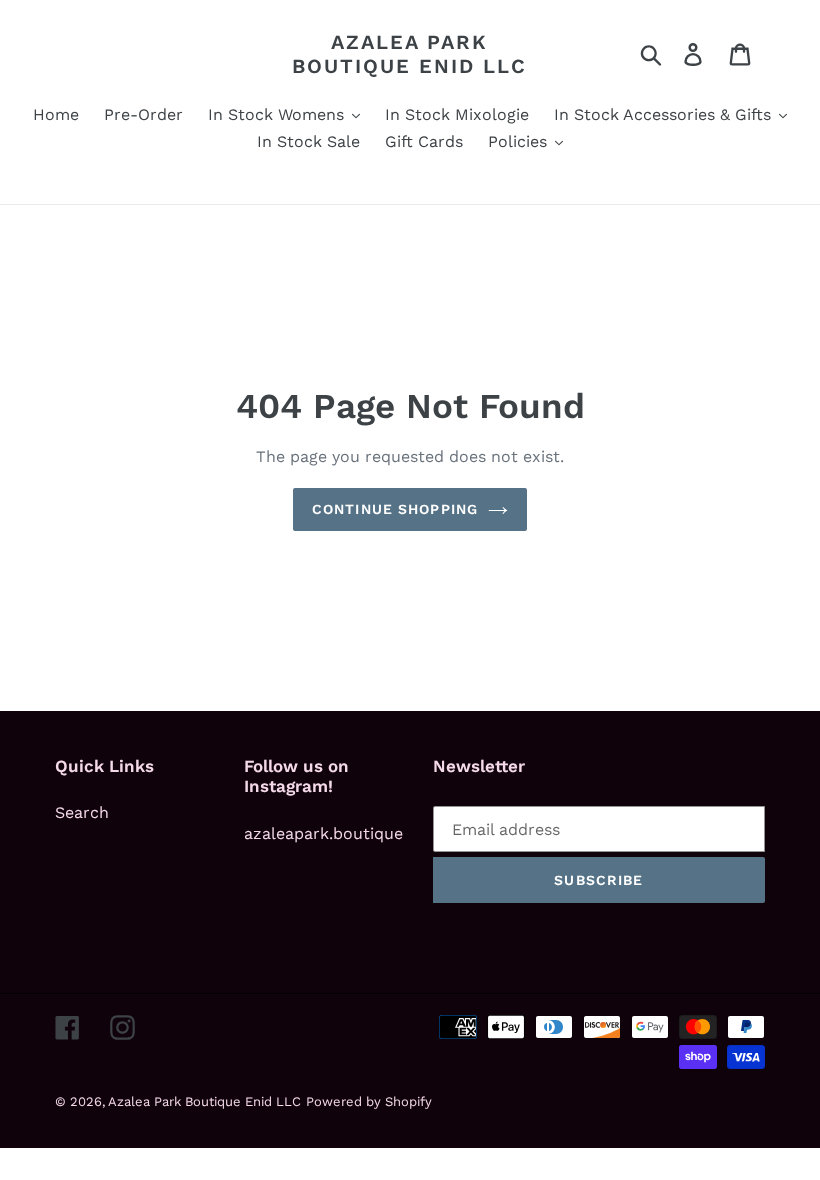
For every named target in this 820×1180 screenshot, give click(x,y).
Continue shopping (395, 509)
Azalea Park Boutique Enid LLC (409, 54)
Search (82, 812)
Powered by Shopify (369, 1101)
